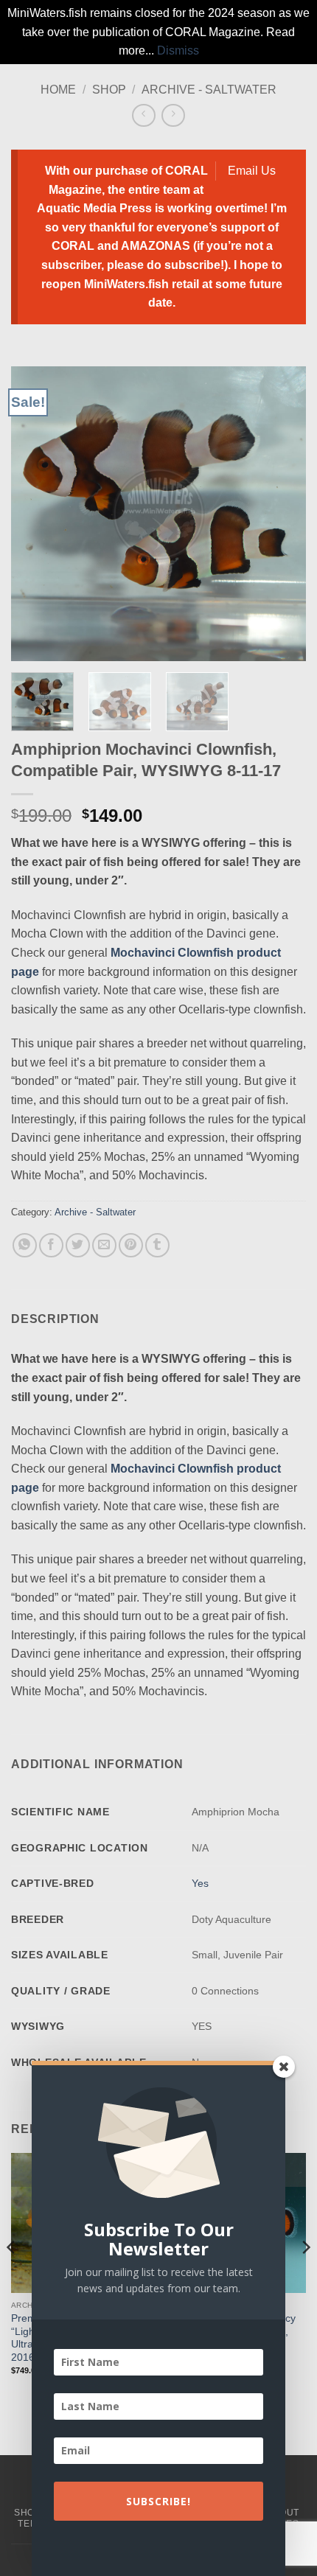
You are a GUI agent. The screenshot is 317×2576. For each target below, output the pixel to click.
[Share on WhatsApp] (25, 1245)
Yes (200, 1883)
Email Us (252, 171)
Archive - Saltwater (209, 90)
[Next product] (143, 115)
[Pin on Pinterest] (131, 1245)
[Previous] (35, 514)
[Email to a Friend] (104, 1245)
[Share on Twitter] (78, 1245)
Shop (109, 90)
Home (58, 90)
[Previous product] (173, 115)
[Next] (282, 514)
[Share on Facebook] (51, 1245)
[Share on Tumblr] (157, 1245)
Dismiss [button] (178, 50)
